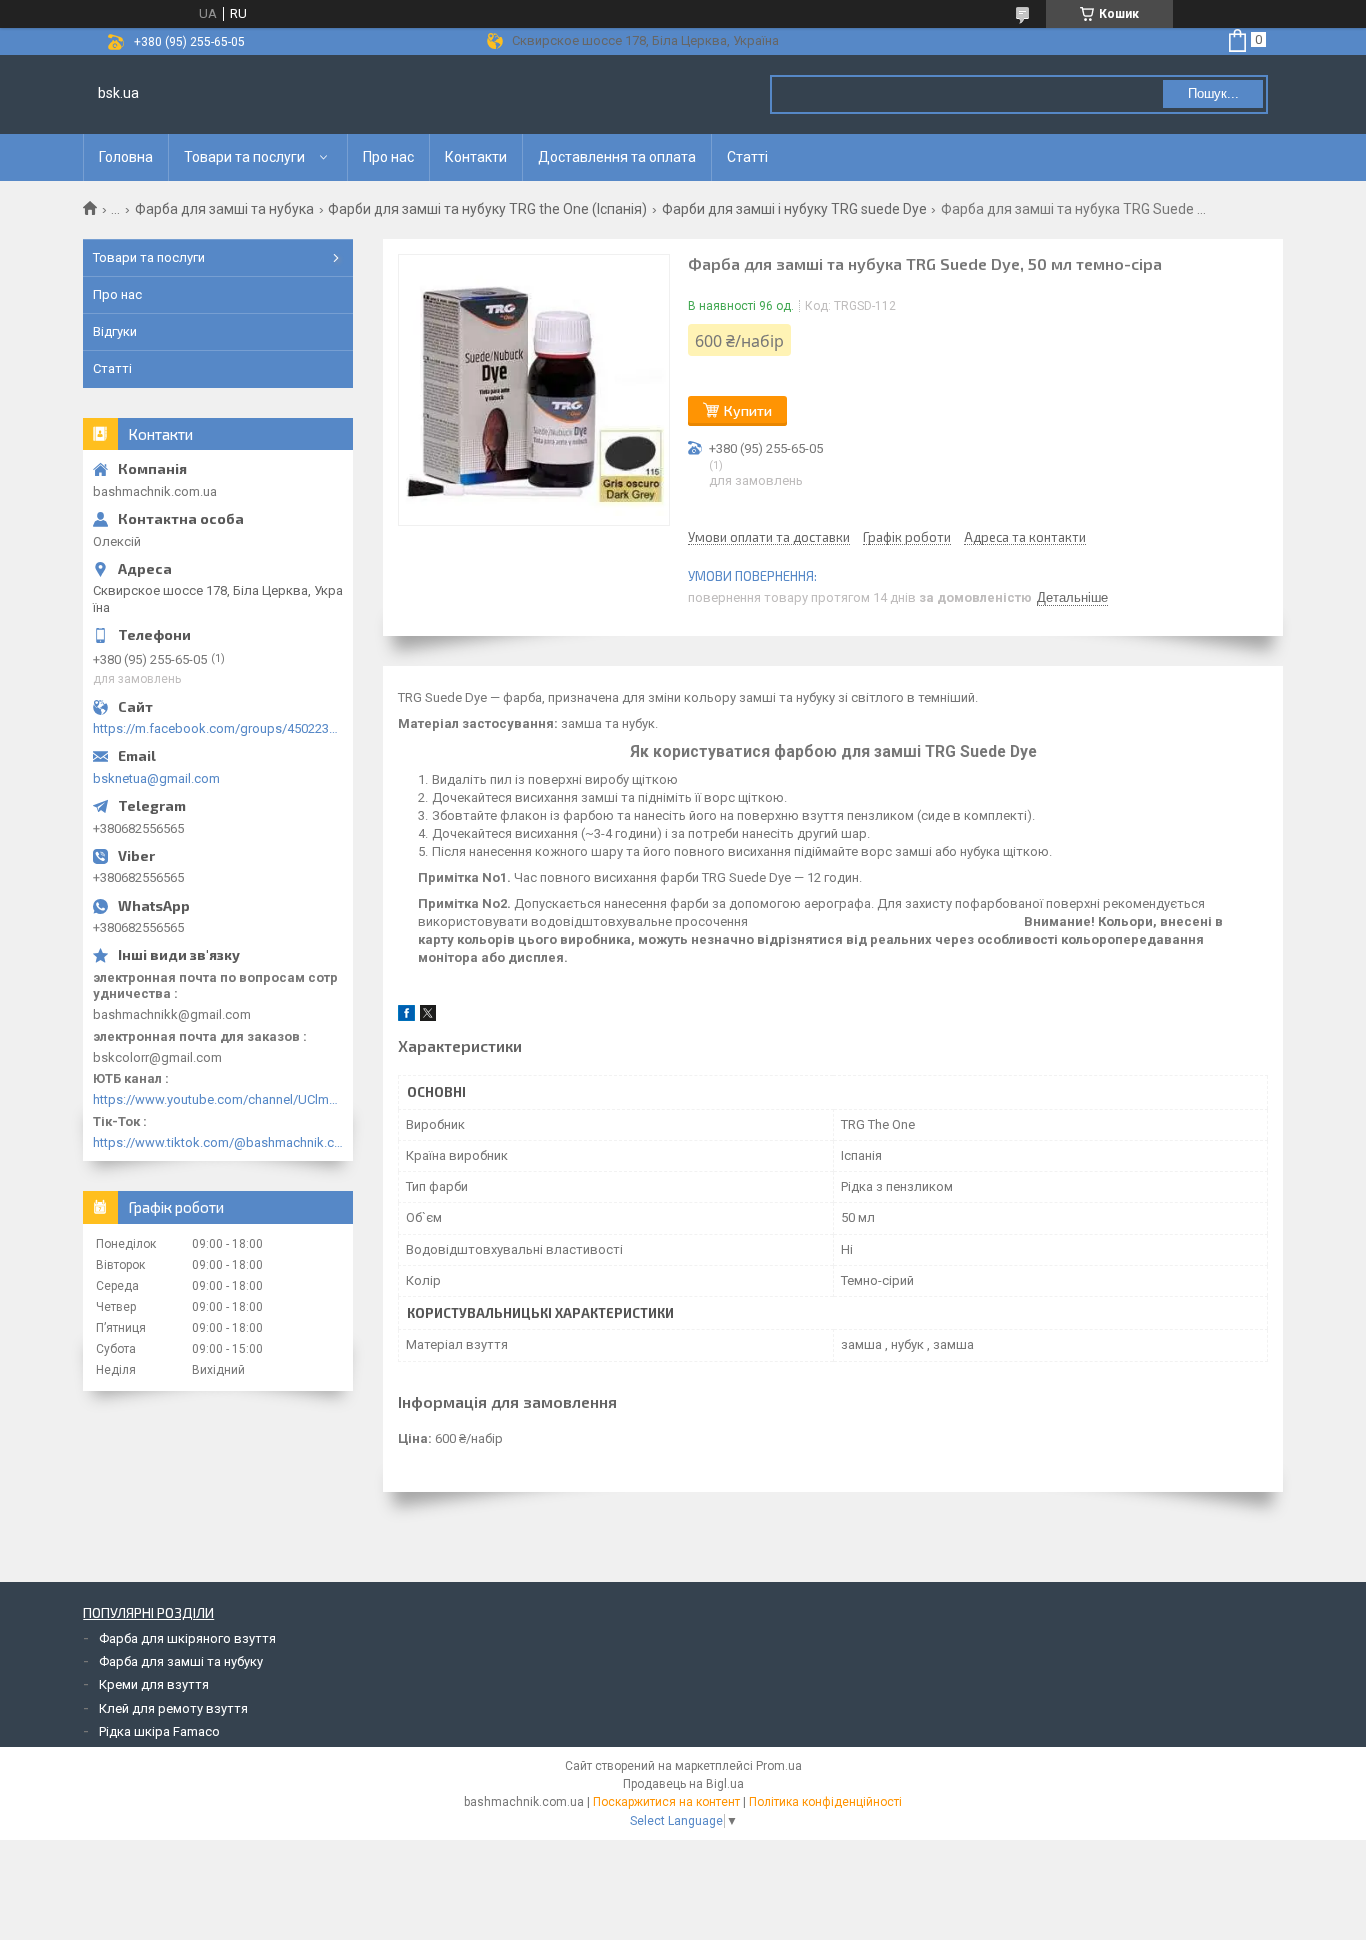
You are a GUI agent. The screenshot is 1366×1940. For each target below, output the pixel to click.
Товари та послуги (244, 157)
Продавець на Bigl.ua (683, 1784)
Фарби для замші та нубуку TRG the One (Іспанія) (487, 209)
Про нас (388, 157)
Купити (748, 410)
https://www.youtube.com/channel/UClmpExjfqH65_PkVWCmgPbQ (218, 1099)
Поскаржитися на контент (666, 1802)
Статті (747, 157)
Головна (126, 157)
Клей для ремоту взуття (173, 1708)
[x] (428, 1016)
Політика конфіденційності (825, 1802)
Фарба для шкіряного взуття (187, 1638)
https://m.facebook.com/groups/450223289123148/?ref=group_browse (218, 728)
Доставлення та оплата (617, 157)
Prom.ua (779, 1766)
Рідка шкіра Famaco (159, 1731)
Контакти (476, 157)
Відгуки (115, 331)
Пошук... (1213, 93)
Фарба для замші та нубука (224, 209)
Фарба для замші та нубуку (181, 1661)
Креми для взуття (154, 1684)
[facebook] (406, 1016)
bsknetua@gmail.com (156, 778)
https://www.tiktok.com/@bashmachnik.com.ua (218, 1142)
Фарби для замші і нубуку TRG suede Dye (794, 209)
